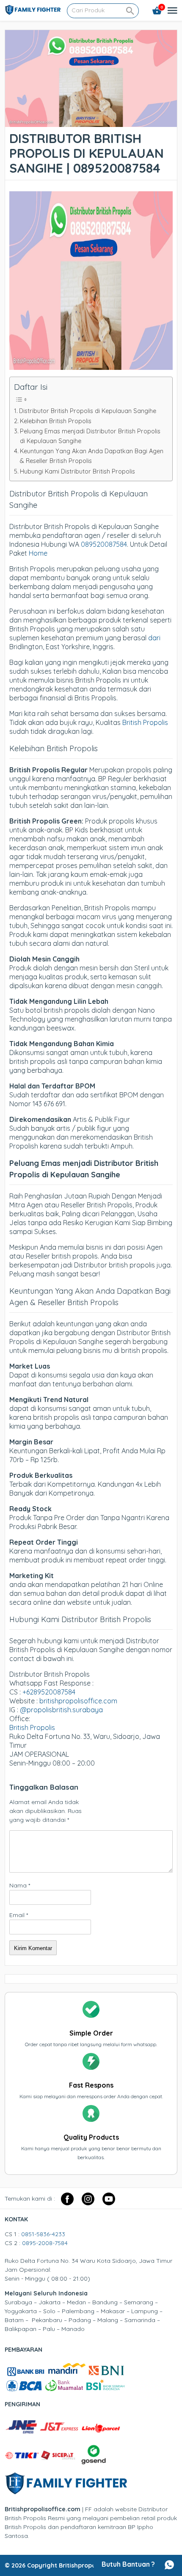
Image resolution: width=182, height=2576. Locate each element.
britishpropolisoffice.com (78, 1701)
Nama (20, 1885)
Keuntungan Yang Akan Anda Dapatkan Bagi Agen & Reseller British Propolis (92, 456)
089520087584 (104, 544)
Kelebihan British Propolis (56, 421)
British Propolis (145, 722)
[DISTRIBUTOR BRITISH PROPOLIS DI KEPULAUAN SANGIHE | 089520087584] (91, 122)
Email (19, 1915)
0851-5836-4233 (43, 2234)
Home (38, 553)
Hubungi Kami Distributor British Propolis (77, 471)
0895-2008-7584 (45, 2243)
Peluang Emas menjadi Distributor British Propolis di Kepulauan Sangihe (90, 436)
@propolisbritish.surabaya (61, 1710)
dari (154, 638)
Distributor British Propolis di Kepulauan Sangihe (88, 411)
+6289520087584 (49, 1692)
